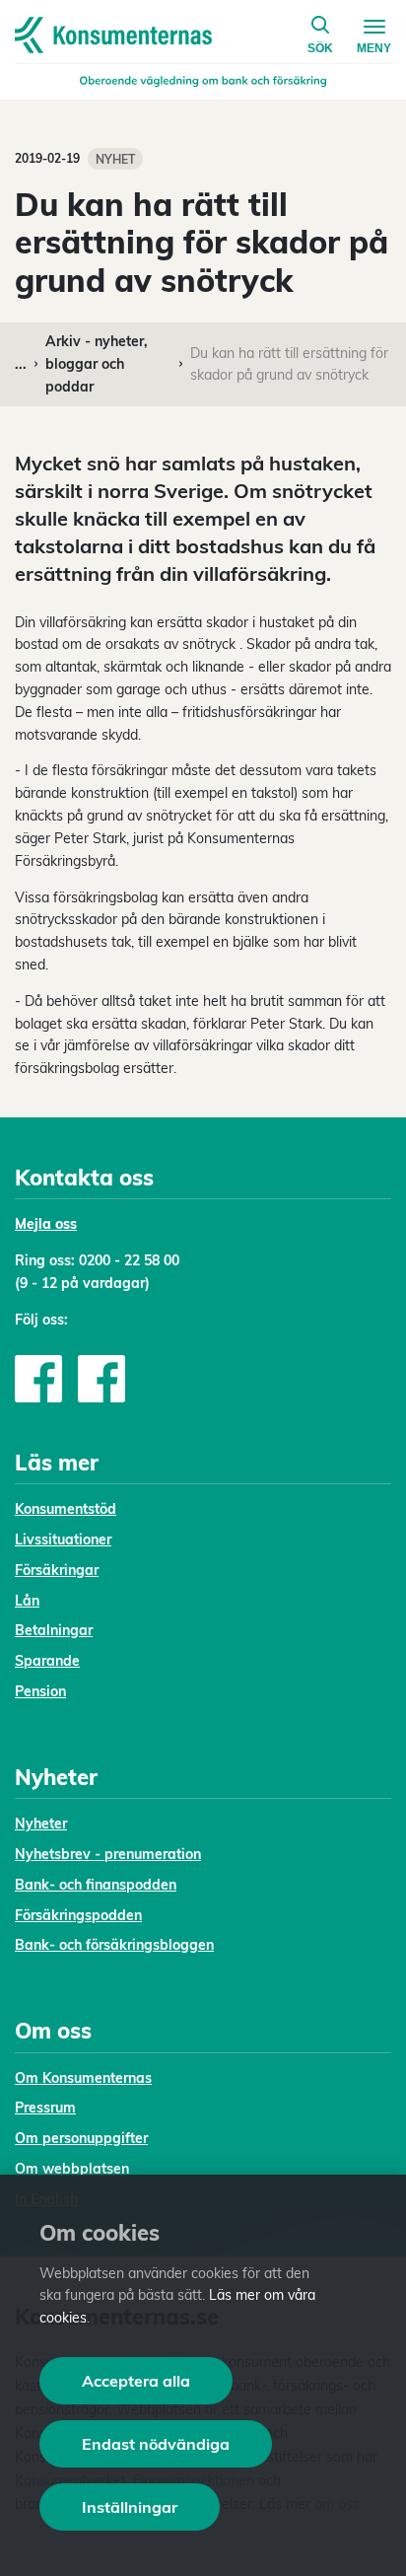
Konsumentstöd (66, 1509)
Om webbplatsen (72, 2169)
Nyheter (41, 1824)
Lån (27, 1601)
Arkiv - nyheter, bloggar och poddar (97, 364)
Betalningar (54, 1630)
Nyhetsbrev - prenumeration (108, 1854)
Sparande (47, 1661)
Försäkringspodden (78, 1915)
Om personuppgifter (81, 2138)
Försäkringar (57, 1570)
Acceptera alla (136, 2381)
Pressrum (45, 2108)
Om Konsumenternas (83, 2078)
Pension (40, 1691)
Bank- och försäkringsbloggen (114, 1945)
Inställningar (130, 2507)
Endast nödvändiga (156, 2444)
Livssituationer (63, 1539)
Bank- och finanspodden (96, 1885)
